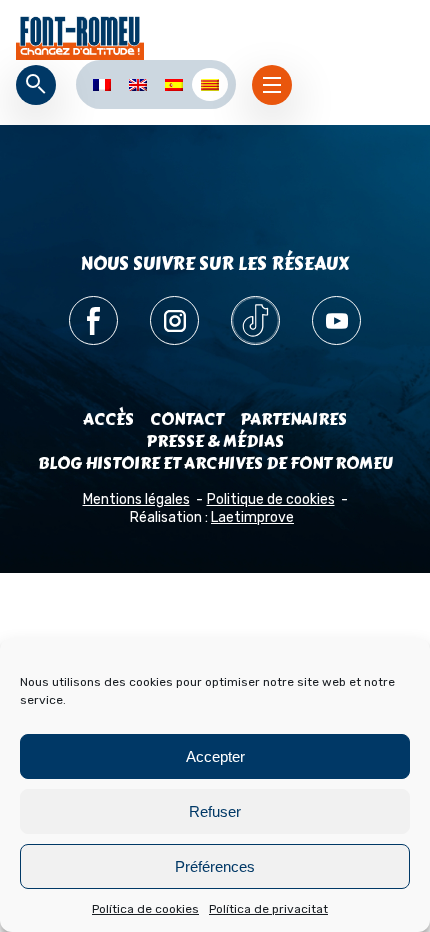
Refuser (215, 811)
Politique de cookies (271, 499)
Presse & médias (215, 441)
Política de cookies (145, 909)
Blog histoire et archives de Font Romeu (215, 463)
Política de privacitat (268, 909)
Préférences (215, 866)
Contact (187, 419)
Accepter (215, 756)
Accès (108, 419)
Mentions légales (136, 499)
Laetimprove (252, 517)
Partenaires (293, 419)
